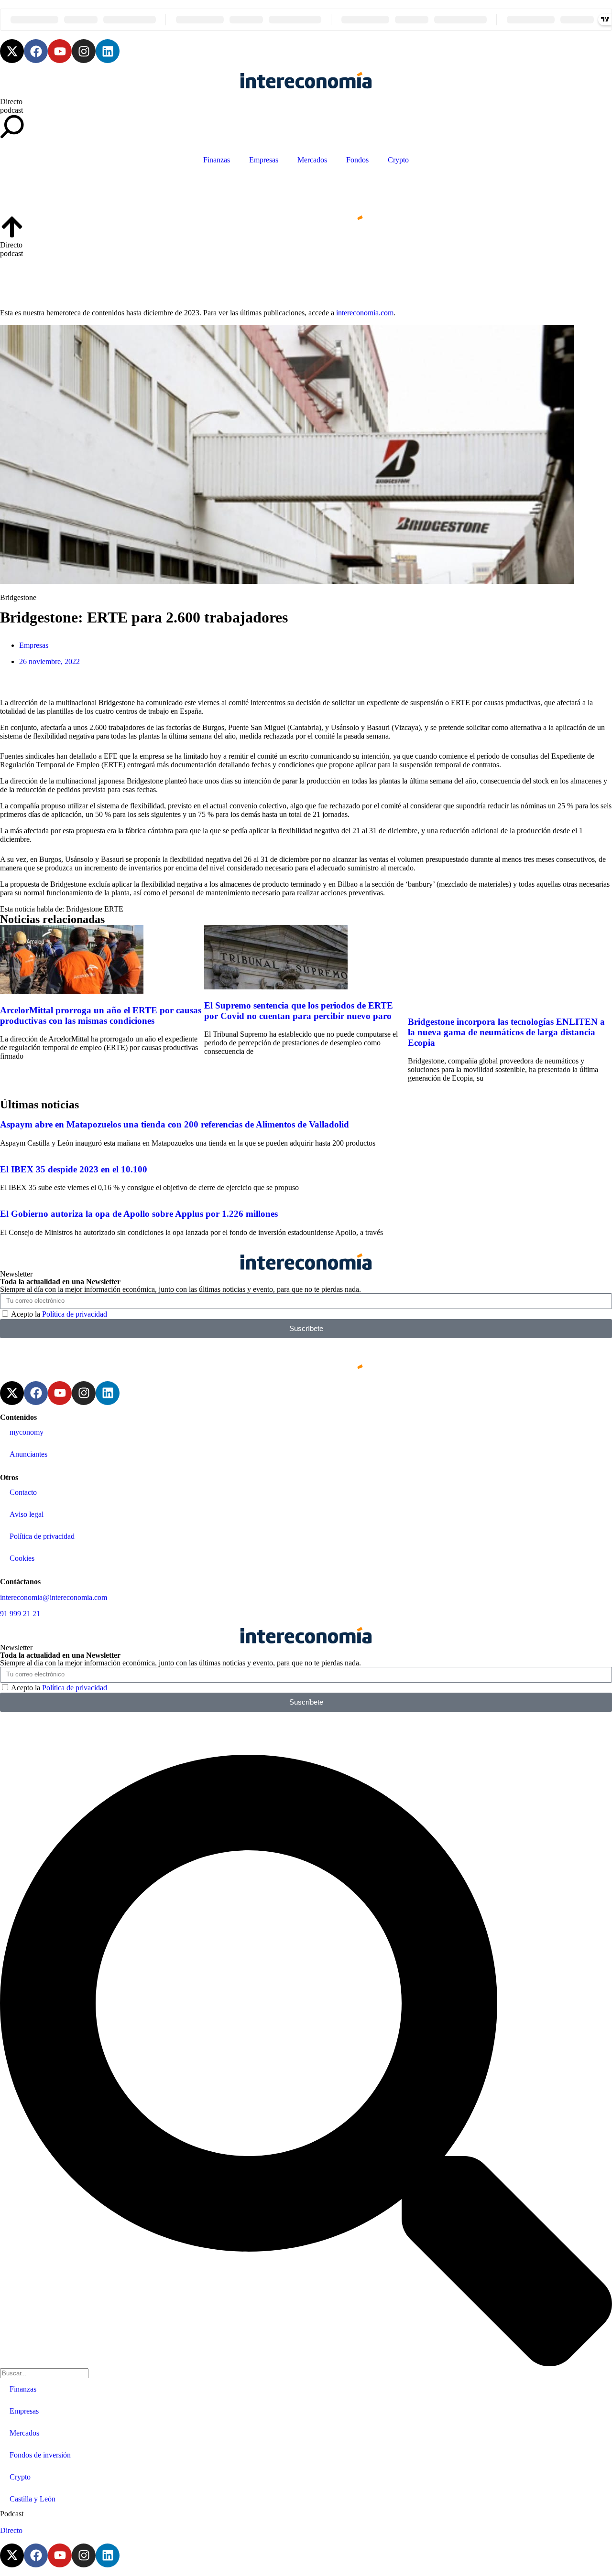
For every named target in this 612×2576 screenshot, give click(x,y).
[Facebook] (36, 51)
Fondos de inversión (40, 2455)
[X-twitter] (12, 51)
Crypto (398, 160)
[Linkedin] (108, 51)
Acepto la (59, 1314)
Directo (11, 102)
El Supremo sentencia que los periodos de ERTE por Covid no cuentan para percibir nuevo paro (299, 1011)
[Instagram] (84, 51)
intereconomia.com (365, 313)
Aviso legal (27, 1514)
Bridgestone (84, 909)
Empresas (264, 160)
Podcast (12, 2514)
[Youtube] (60, 51)
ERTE (114, 909)
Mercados (312, 160)
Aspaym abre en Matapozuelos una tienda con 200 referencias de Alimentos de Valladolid (175, 1124)
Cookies (22, 1558)
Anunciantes (28, 1454)
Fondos (357, 160)
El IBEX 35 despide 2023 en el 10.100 (74, 1169)
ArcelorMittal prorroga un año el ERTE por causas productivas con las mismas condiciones (101, 1015)
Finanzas (217, 160)
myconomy (27, 1432)
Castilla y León (33, 2499)
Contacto (23, 1492)
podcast (11, 110)
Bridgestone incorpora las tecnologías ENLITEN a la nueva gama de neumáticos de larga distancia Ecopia (506, 1032)
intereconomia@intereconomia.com (54, 1597)
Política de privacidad (75, 1314)
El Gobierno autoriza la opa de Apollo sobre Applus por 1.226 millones (139, 1214)
